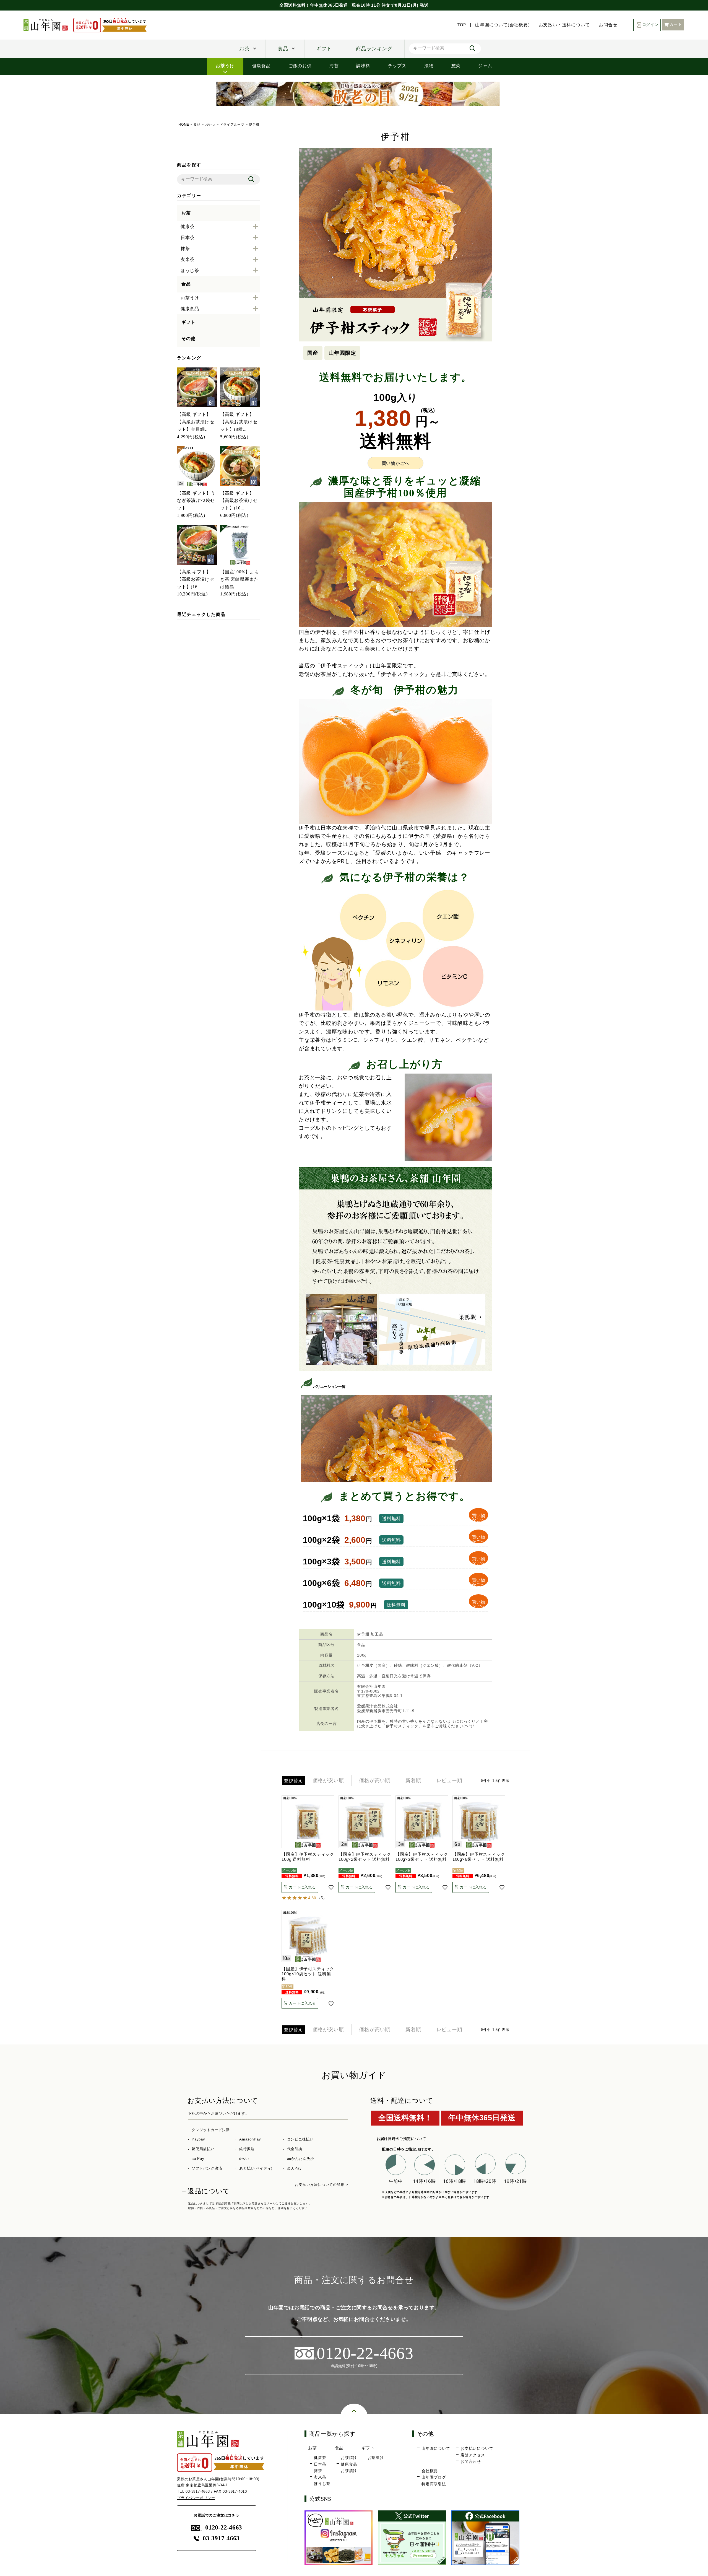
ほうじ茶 (322, 2484)
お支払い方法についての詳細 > (322, 2185)
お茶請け (349, 2458)
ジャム (485, 66)
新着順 (413, 1781)
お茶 (244, 49)
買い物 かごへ (478, 1518)
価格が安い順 (328, 1781)
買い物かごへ (396, 463)
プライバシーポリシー (196, 2498)
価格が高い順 (375, 1781)
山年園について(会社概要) (502, 25)
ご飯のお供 (300, 66)
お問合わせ (471, 2461)
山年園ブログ (434, 2477)
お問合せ (608, 25)
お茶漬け (349, 2471)
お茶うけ (225, 66)
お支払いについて (477, 2448)
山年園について (436, 2448)
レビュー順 (449, 1781)
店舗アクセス (473, 2455)
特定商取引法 (434, 2484)
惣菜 (456, 66)
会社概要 (430, 2471)
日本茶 (320, 2464)
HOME (184, 125)
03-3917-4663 (198, 2491)
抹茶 (318, 2471)
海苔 (334, 66)
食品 (283, 49)
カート (676, 24)
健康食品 (261, 66)
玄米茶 (320, 2477)
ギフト (324, 49)
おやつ (210, 125)
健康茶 (320, 2458)
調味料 (363, 66)
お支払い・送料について (564, 25)
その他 (188, 339)
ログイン (650, 25)
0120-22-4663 (224, 2527)
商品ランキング (374, 49)
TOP (461, 25)
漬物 (429, 66)
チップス (397, 66)
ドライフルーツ (232, 125)
